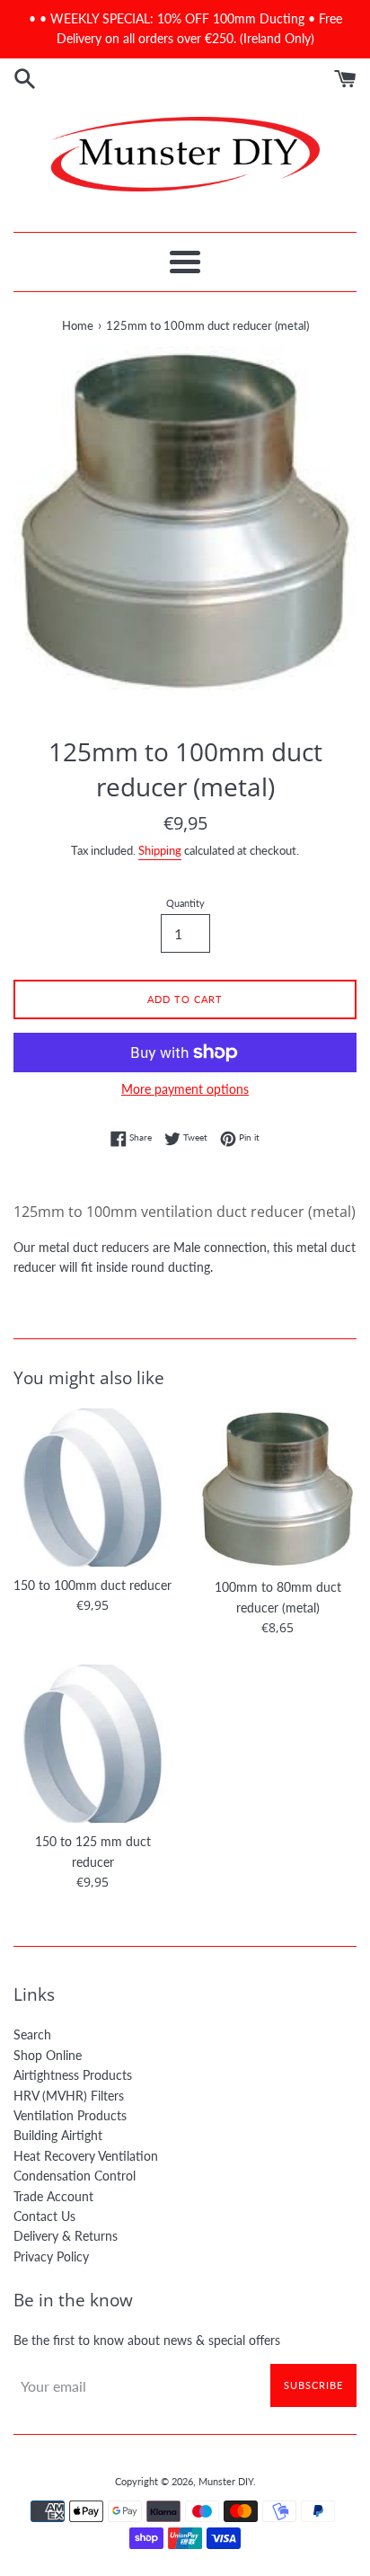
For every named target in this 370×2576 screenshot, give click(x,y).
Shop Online (48, 2055)
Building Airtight (58, 2135)
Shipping (160, 850)
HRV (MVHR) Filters (69, 2096)
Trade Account (53, 2196)
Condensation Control (75, 2176)
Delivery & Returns (66, 2236)
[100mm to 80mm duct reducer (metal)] (277, 1488)
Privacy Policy (51, 2256)
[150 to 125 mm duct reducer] (92, 1744)
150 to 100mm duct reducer (92, 1585)
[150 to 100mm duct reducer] (92, 1488)
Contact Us (44, 2216)
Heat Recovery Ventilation (86, 2156)
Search (32, 2034)
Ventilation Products (70, 2115)
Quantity (185, 903)
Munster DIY (226, 2481)
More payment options (185, 1089)
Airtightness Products (73, 2075)
